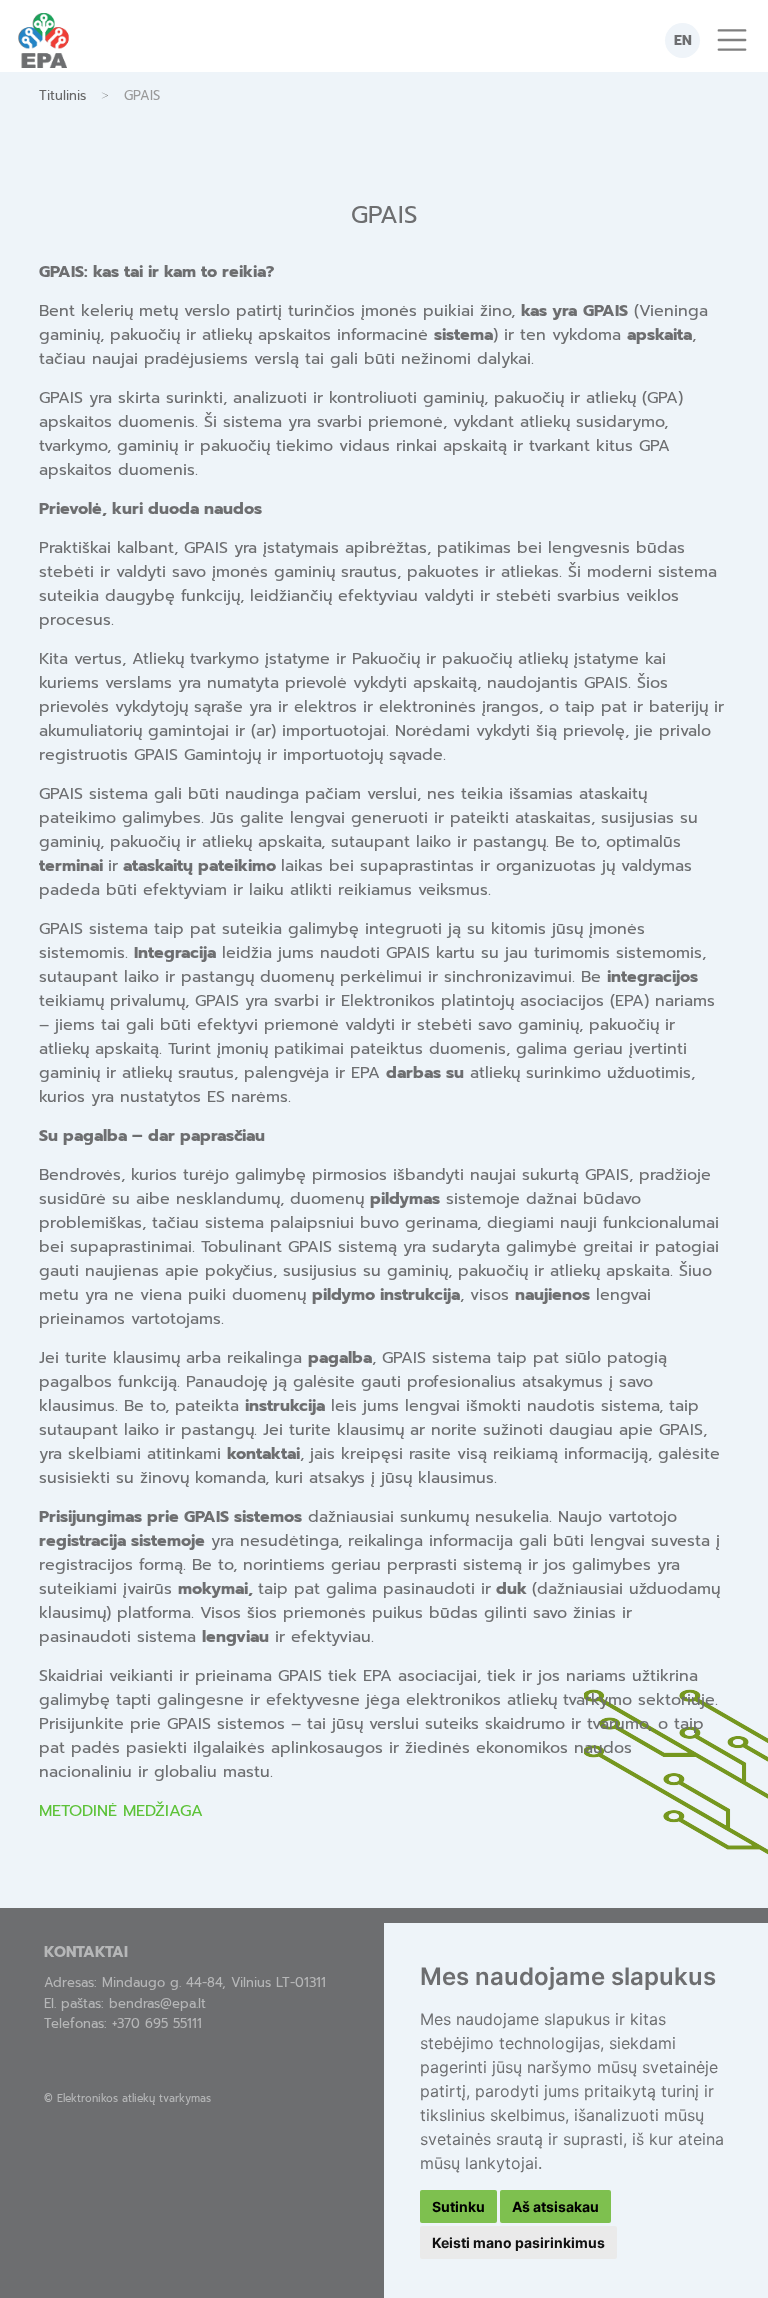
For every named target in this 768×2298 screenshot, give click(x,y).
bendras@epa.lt (157, 2003)
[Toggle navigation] (732, 40)
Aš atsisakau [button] (555, 2206)
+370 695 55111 (157, 2023)
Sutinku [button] (458, 2206)
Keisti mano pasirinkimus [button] (518, 2242)
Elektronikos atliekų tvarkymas (134, 2098)
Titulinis (62, 95)
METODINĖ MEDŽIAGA (121, 1811)
